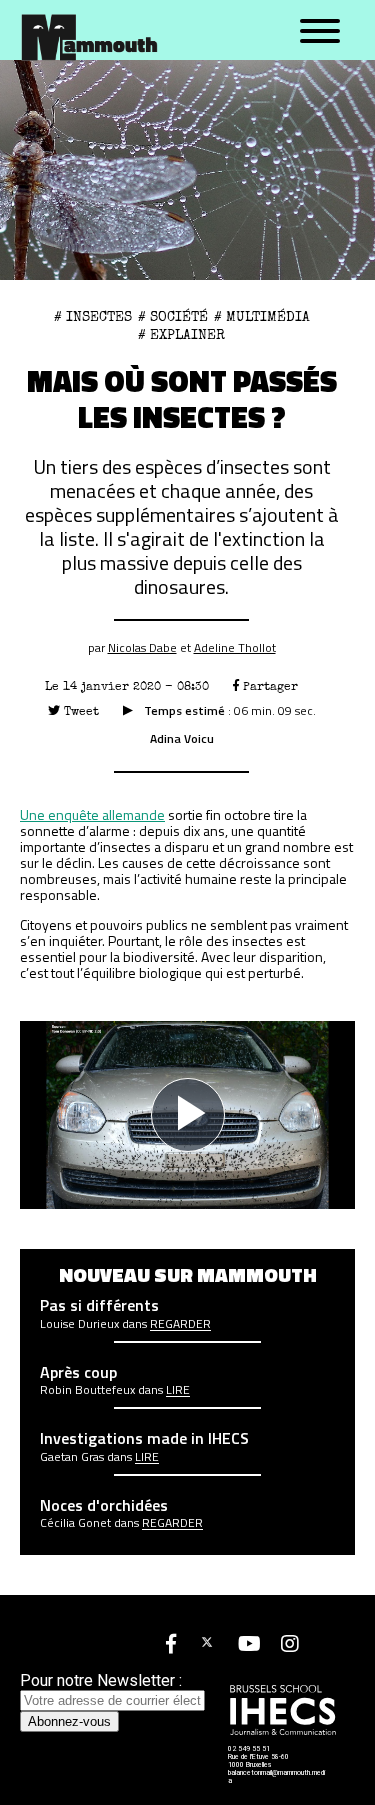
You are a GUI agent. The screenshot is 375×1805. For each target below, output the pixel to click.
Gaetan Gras (72, 1457)
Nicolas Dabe (142, 647)
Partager (268, 686)
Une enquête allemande (92, 814)
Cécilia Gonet (75, 1523)
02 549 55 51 (249, 1749)
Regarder (180, 1324)
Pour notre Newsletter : (101, 1680)
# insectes (93, 317)
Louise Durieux (79, 1324)
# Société (173, 317)
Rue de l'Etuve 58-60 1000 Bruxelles (258, 1761)
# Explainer (181, 335)
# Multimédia (262, 317)
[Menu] (320, 32)
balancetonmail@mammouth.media (276, 1777)
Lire (178, 1390)
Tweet (79, 711)
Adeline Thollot (235, 647)
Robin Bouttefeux (87, 1390)
